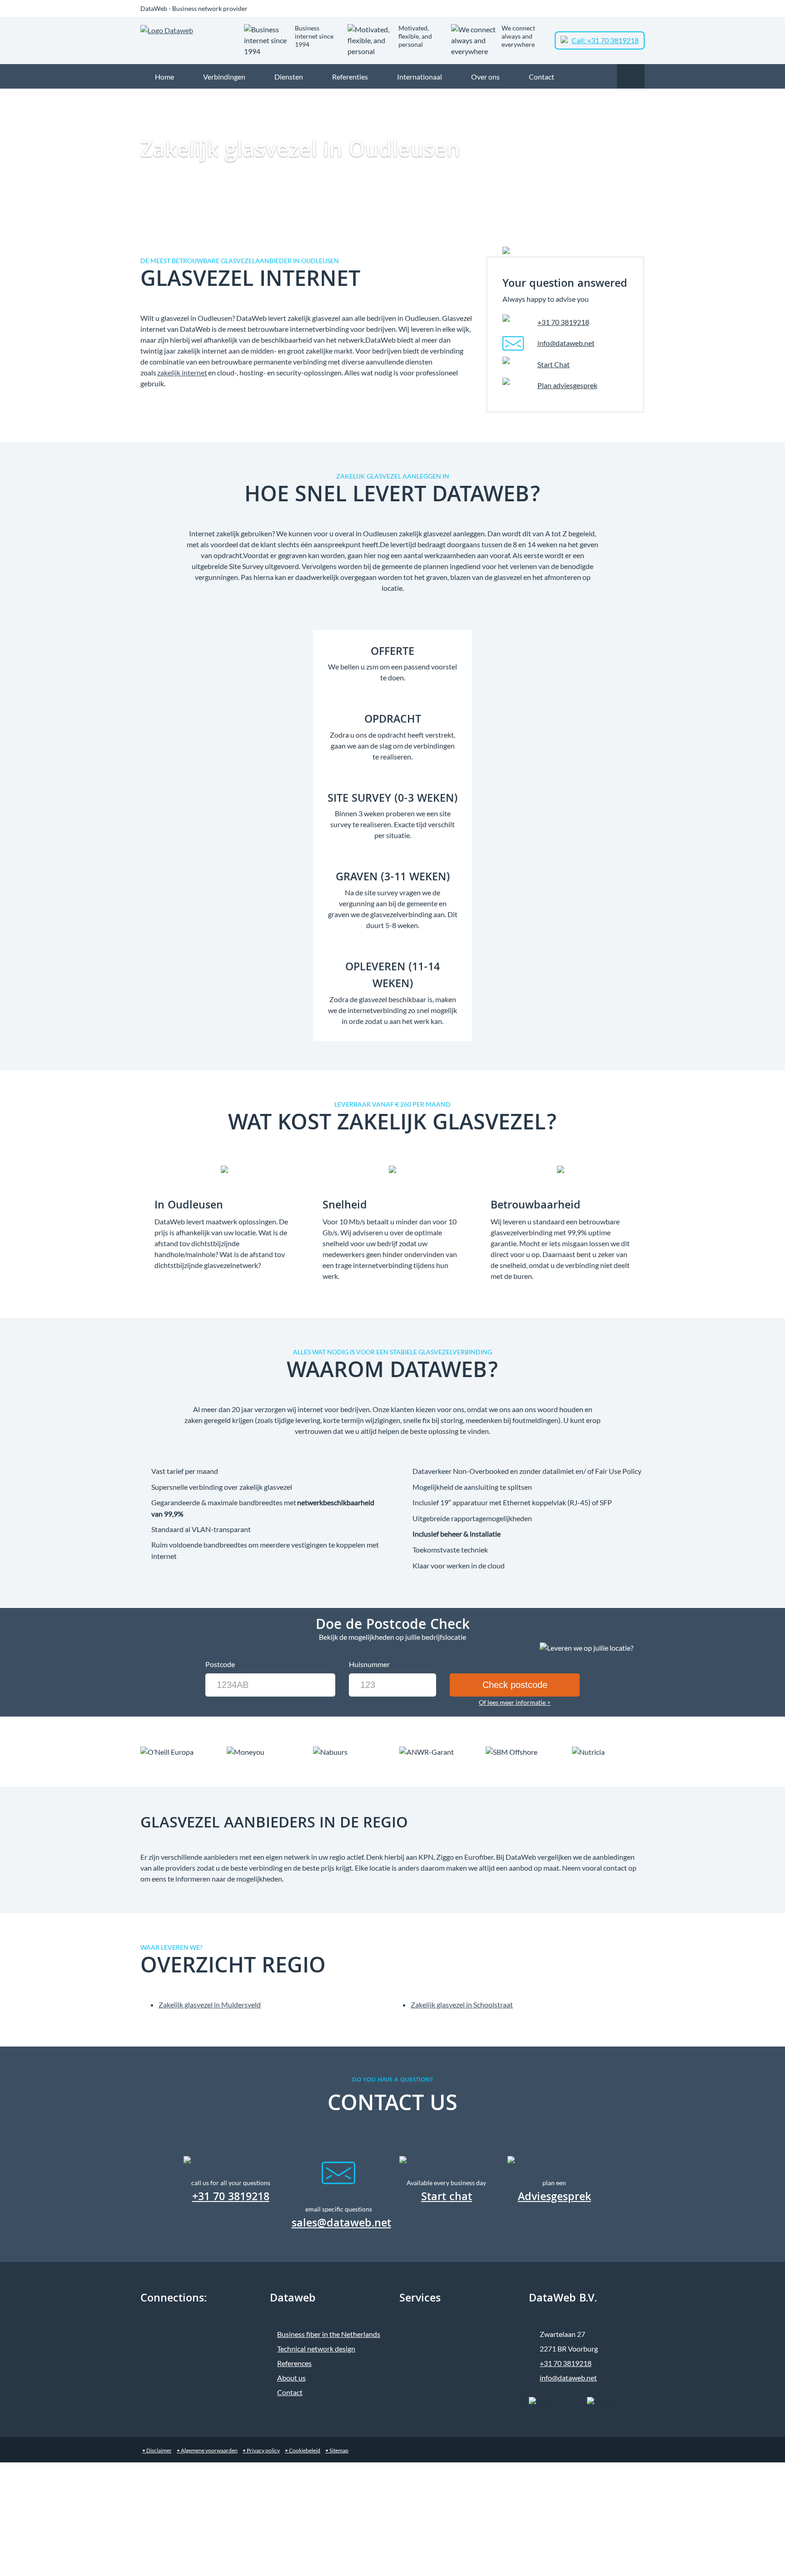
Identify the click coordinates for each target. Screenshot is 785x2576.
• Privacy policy (261, 2450)
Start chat (447, 2198)
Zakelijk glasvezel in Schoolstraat (462, 2004)
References (294, 2363)
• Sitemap (337, 2450)
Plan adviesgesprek (567, 385)
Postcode (220, 1664)
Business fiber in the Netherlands (329, 2334)
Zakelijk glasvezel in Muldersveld (210, 2004)
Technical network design (316, 2349)
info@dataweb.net (566, 343)
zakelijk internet (182, 372)
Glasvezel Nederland (534, 96)
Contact (290, 2392)
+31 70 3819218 (563, 322)
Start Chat (554, 364)
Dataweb (430, 96)
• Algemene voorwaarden (207, 2450)
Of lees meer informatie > (515, 1702)
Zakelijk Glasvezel (475, 96)
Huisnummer (369, 1664)
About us (291, 2378)
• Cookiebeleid (303, 2450)
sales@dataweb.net (341, 2224)
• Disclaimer (157, 2450)
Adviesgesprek (554, 2198)
